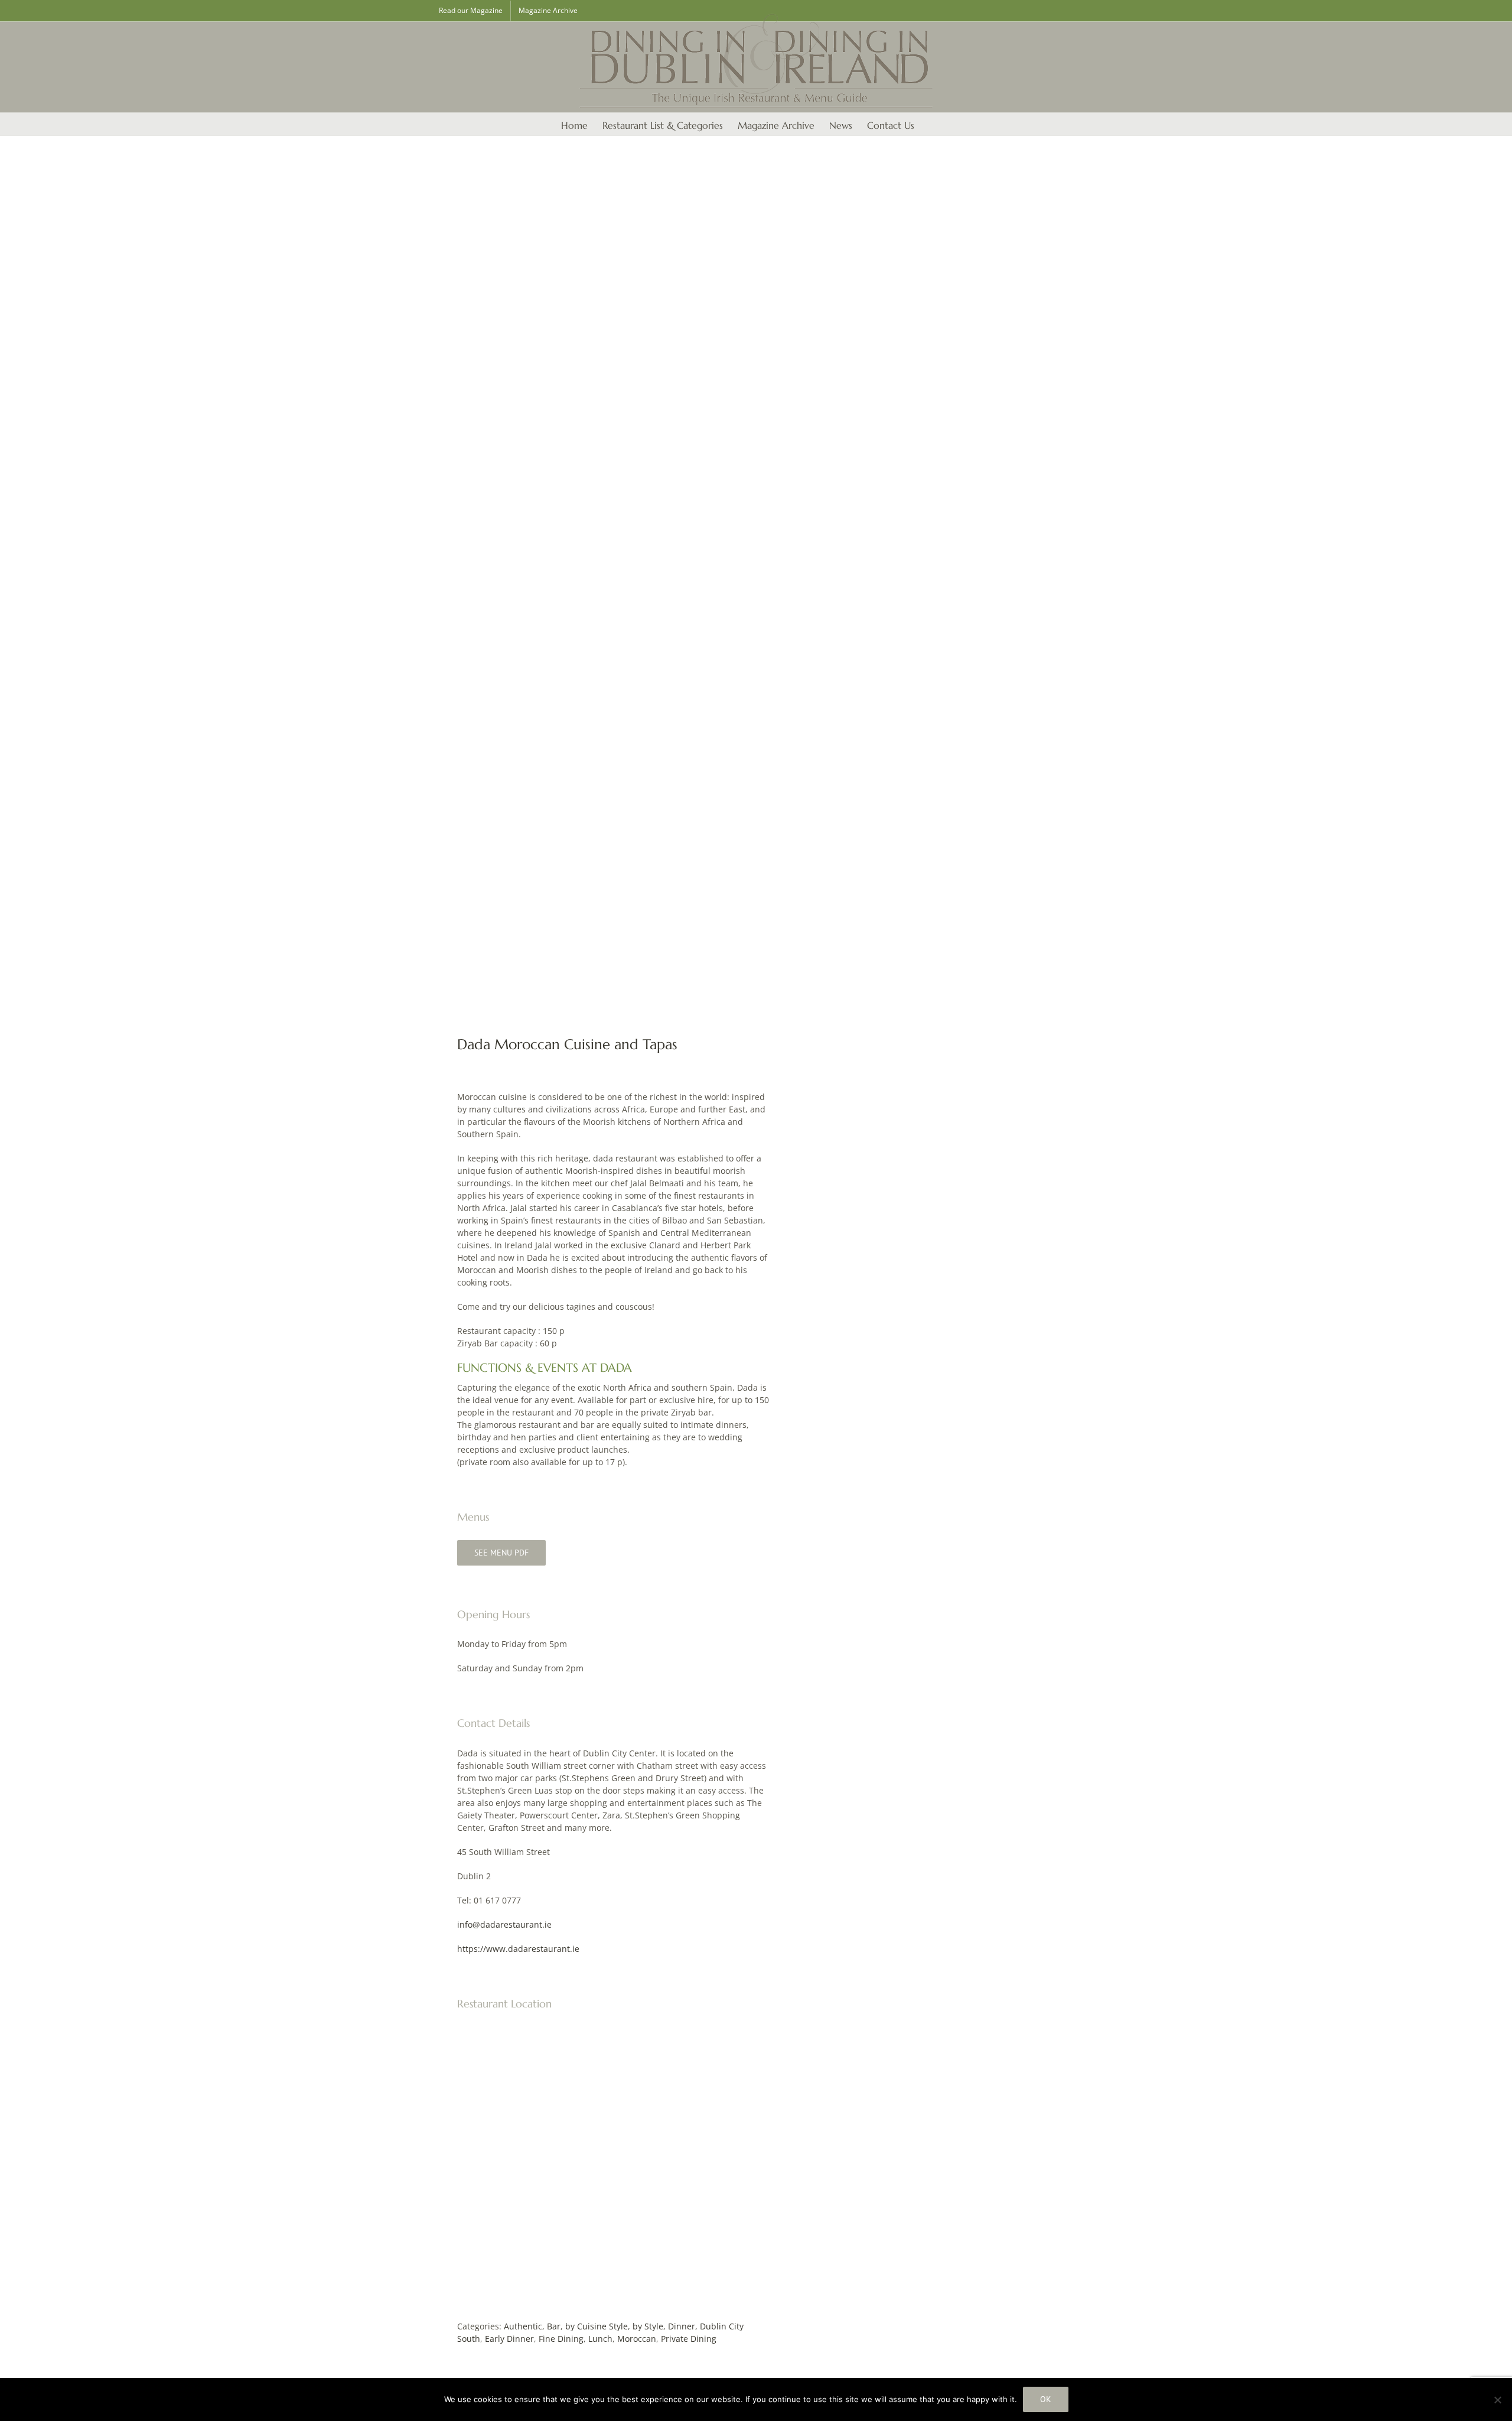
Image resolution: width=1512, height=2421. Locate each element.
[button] (933, 124)
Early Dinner (509, 2339)
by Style (648, 2326)
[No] (1497, 2400)
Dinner (682, 2326)
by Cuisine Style (597, 2326)
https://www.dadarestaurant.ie (518, 1949)
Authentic (523, 2326)
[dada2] (587, 586)
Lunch (600, 2339)
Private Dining (689, 2339)
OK (1046, 2399)
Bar (554, 2326)
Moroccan (637, 2339)
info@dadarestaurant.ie (504, 1924)
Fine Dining (561, 2339)
